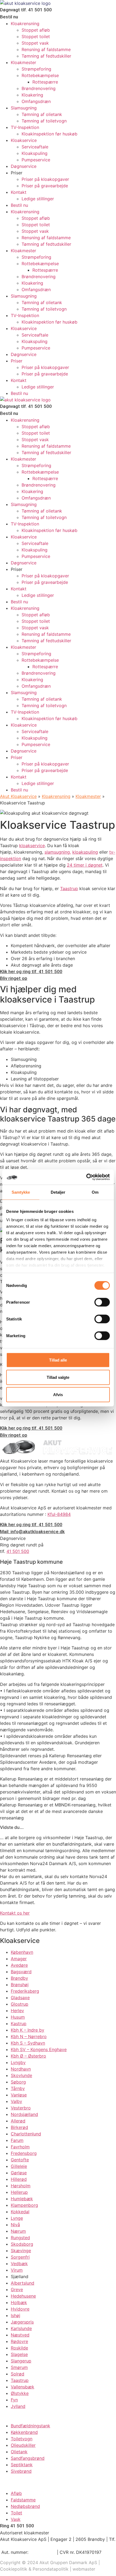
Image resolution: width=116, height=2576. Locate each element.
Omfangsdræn (36, 101)
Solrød (18, 2374)
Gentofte (20, 2160)
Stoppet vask (35, 43)
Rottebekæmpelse (40, 75)
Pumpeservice (36, 160)
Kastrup (19, 2023)
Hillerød (19, 2179)
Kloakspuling (35, 153)
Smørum (19, 2367)
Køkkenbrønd (24, 2432)
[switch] (102, 1302)
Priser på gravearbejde (45, 186)
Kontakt (19, 192)
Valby (16, 2101)
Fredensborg (24, 2153)
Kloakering (32, 95)
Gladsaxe (20, 1998)
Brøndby (19, 1978)
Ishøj (16, 2315)
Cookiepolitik (14, 2569)
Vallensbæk (23, 2387)
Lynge (17, 2218)
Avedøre (19, 1965)
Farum (17, 2140)
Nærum (18, 2231)
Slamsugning (24, 108)
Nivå (15, 2225)
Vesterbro (21, 2108)
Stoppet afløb (36, 30)
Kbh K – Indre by (28, 2030)
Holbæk (19, 2302)
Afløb (16, 2493)
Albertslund (23, 2283)
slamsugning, (58, 852)
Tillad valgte (58, 1377)
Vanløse (19, 2095)
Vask (16, 2519)
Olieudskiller (23, 2445)
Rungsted (20, 2238)
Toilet (16, 2513)
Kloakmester (23, 62)
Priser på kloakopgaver (45, 179)
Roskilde (19, 2348)
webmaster (84, 2569)
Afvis (58, 1394)
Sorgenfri (20, 2257)
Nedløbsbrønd (25, 2506)
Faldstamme (23, 2500)
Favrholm (20, 2147)
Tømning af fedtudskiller (46, 56)
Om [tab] (95, 1192)
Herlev (17, 2011)
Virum (17, 2270)
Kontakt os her (15, 1913)
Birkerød (19, 2127)
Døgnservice (24, 166)
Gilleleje (19, 2166)
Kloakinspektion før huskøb (50, 134)
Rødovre (19, 2341)
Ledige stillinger (38, 199)
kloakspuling (85, 852)
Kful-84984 (59, 1514)
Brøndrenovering (39, 88)
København (22, 1952)
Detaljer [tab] (58, 1192)
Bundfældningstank (30, 2426)
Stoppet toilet (36, 36)
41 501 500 (18, 1551)
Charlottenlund (26, 2134)
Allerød (18, 2121)
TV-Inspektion (25, 127)
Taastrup (69, 888)
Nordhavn (21, 2069)
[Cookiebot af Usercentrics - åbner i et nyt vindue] (86, 1177)
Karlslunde (21, 2328)
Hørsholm (21, 2186)
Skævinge (21, 2251)
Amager (19, 1959)
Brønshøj (20, 1985)
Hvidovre (20, 2309)
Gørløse (19, 2173)
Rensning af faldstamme (46, 49)
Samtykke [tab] (21, 1192)
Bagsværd (21, 1972)
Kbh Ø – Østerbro (28, 2056)
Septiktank (22, 2465)
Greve (17, 2289)
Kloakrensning (25, 24)
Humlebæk (22, 2199)
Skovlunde (21, 2075)
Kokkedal (20, 2212)
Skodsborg (22, 2244)
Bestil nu (19, 205)
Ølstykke (20, 2393)
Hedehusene (23, 2296)
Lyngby (18, 2062)
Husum (18, 2017)
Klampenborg (24, 2205)
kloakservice (32, 846)
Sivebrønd (21, 2471)
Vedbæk (19, 2264)
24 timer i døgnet (85, 865)
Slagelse (19, 2354)
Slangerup (21, 2361)
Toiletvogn (22, 2439)
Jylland (18, 2406)
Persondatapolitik (51, 2569)
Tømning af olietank (42, 114)
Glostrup (20, 2004)
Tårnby (18, 2088)
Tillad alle (58, 1360)
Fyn (14, 2400)
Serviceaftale (35, 147)
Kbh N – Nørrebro (29, 2036)
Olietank (19, 2452)
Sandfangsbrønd (28, 2458)
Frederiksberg (25, 1991)
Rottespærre (45, 82)
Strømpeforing (36, 69)
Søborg (18, 2082)
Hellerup (19, 2192)
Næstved (20, 2335)
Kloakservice (24, 140)
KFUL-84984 (43, 2552)
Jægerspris (22, 2322)
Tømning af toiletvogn (44, 121)
